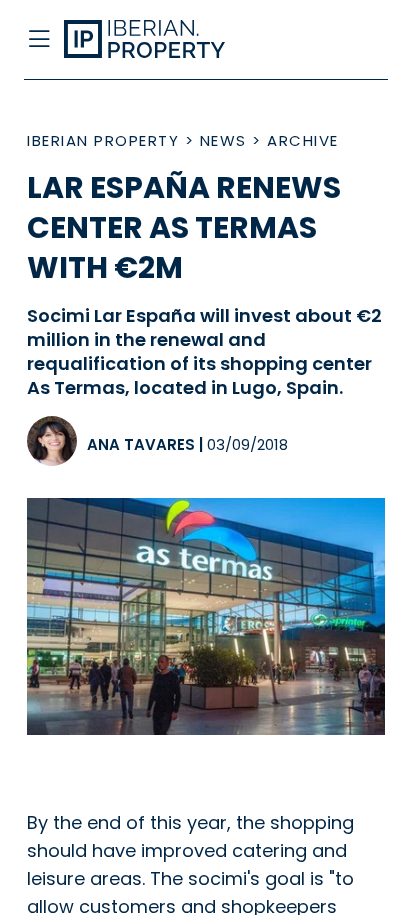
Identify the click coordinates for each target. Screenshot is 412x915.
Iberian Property (103, 140)
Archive (303, 140)
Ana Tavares (141, 444)
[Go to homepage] (165, 40)
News (223, 140)
